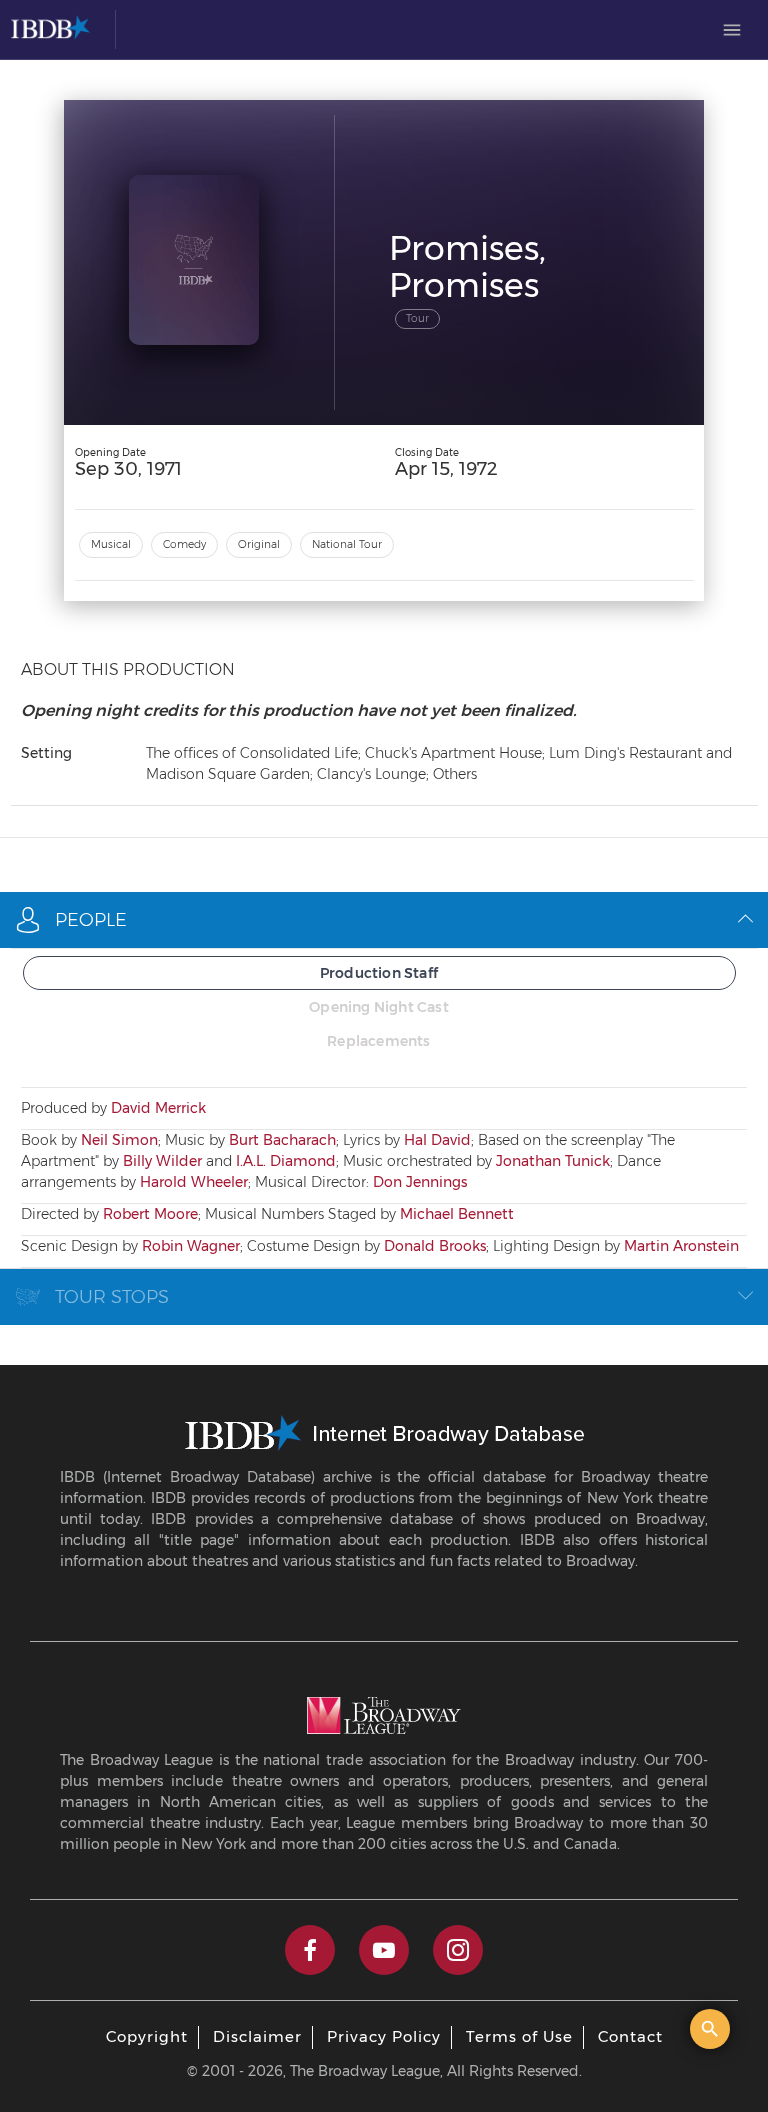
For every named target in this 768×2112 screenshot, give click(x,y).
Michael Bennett (457, 1214)
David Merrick (158, 1108)
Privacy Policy (384, 2036)
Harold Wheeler (194, 1182)
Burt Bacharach (282, 1140)
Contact (630, 2036)
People (91, 920)
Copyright (147, 2036)
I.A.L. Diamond (286, 1161)
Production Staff (379, 973)
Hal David (437, 1140)
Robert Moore (150, 1214)
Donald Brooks (435, 1246)
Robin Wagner (191, 1246)
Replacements (378, 1041)
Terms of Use (519, 2036)
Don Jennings (420, 1182)
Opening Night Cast (379, 1007)
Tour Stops (112, 1297)
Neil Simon (119, 1140)
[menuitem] (732, 30)
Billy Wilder (162, 1161)
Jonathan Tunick (553, 1161)
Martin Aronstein (681, 1246)
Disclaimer (257, 2036)
